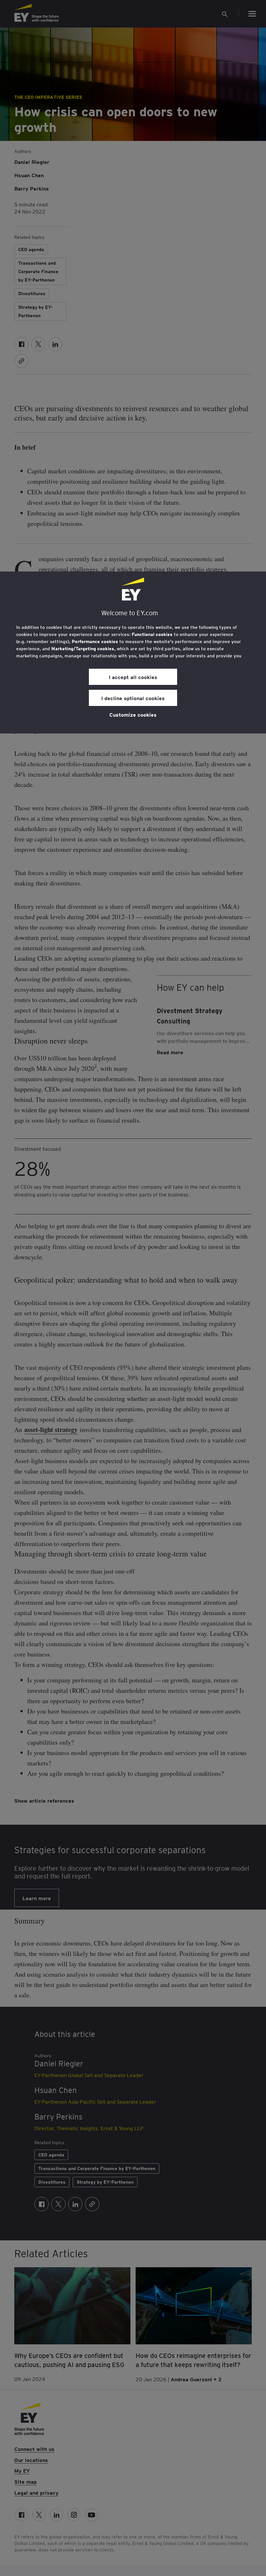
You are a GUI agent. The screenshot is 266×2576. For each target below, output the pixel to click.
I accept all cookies (133, 677)
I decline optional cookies (133, 698)
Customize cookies (133, 714)
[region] (133, 653)
